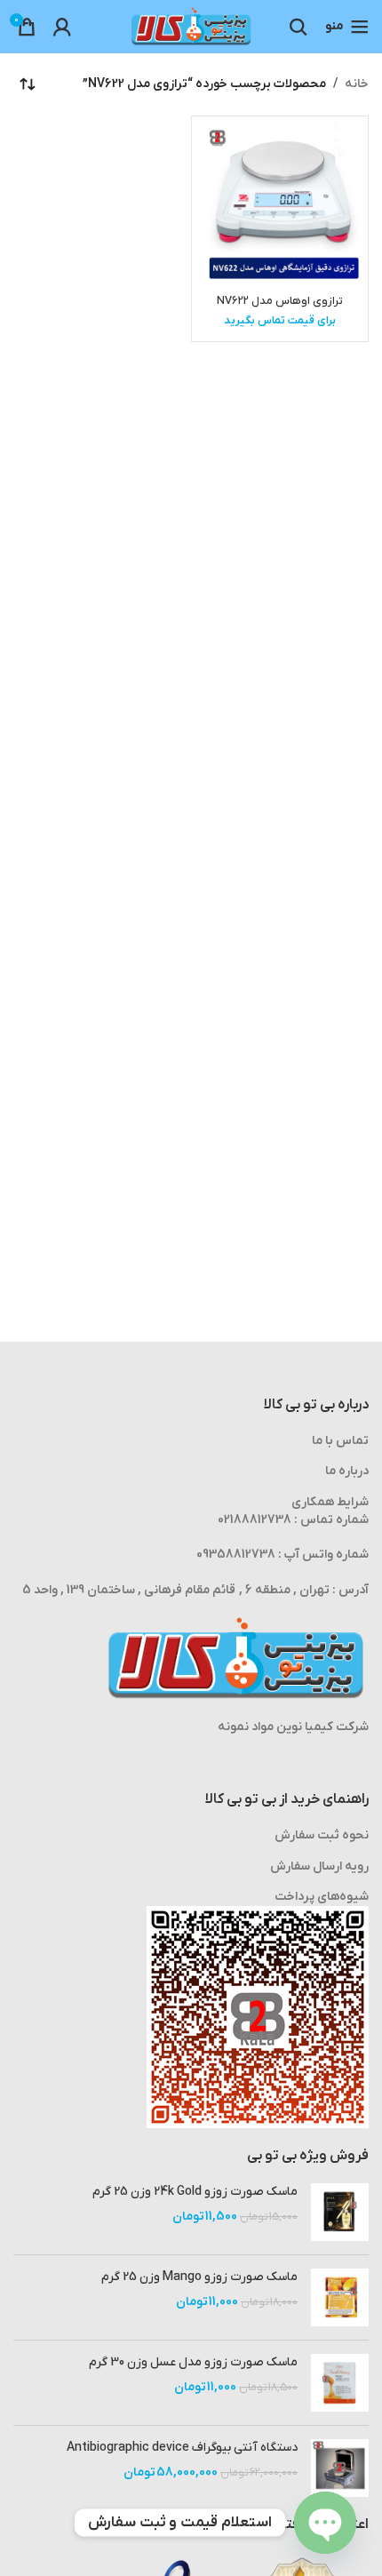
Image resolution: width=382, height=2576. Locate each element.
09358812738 (236, 1555)
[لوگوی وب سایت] (191, 26)
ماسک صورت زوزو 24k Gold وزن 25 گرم (195, 2192)
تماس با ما (340, 1441)
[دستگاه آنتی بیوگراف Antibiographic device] (340, 2468)
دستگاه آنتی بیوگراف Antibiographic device (182, 2448)
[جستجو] (298, 27)
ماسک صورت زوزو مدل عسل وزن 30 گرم (193, 2362)
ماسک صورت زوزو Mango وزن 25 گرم (199, 2277)
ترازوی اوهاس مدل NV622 (280, 301)
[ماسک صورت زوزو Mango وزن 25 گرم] (340, 2297)
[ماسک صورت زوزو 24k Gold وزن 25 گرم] (340, 2212)
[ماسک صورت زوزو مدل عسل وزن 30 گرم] (340, 2383)
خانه (357, 84)
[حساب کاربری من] (62, 27)
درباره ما (347, 1471)
